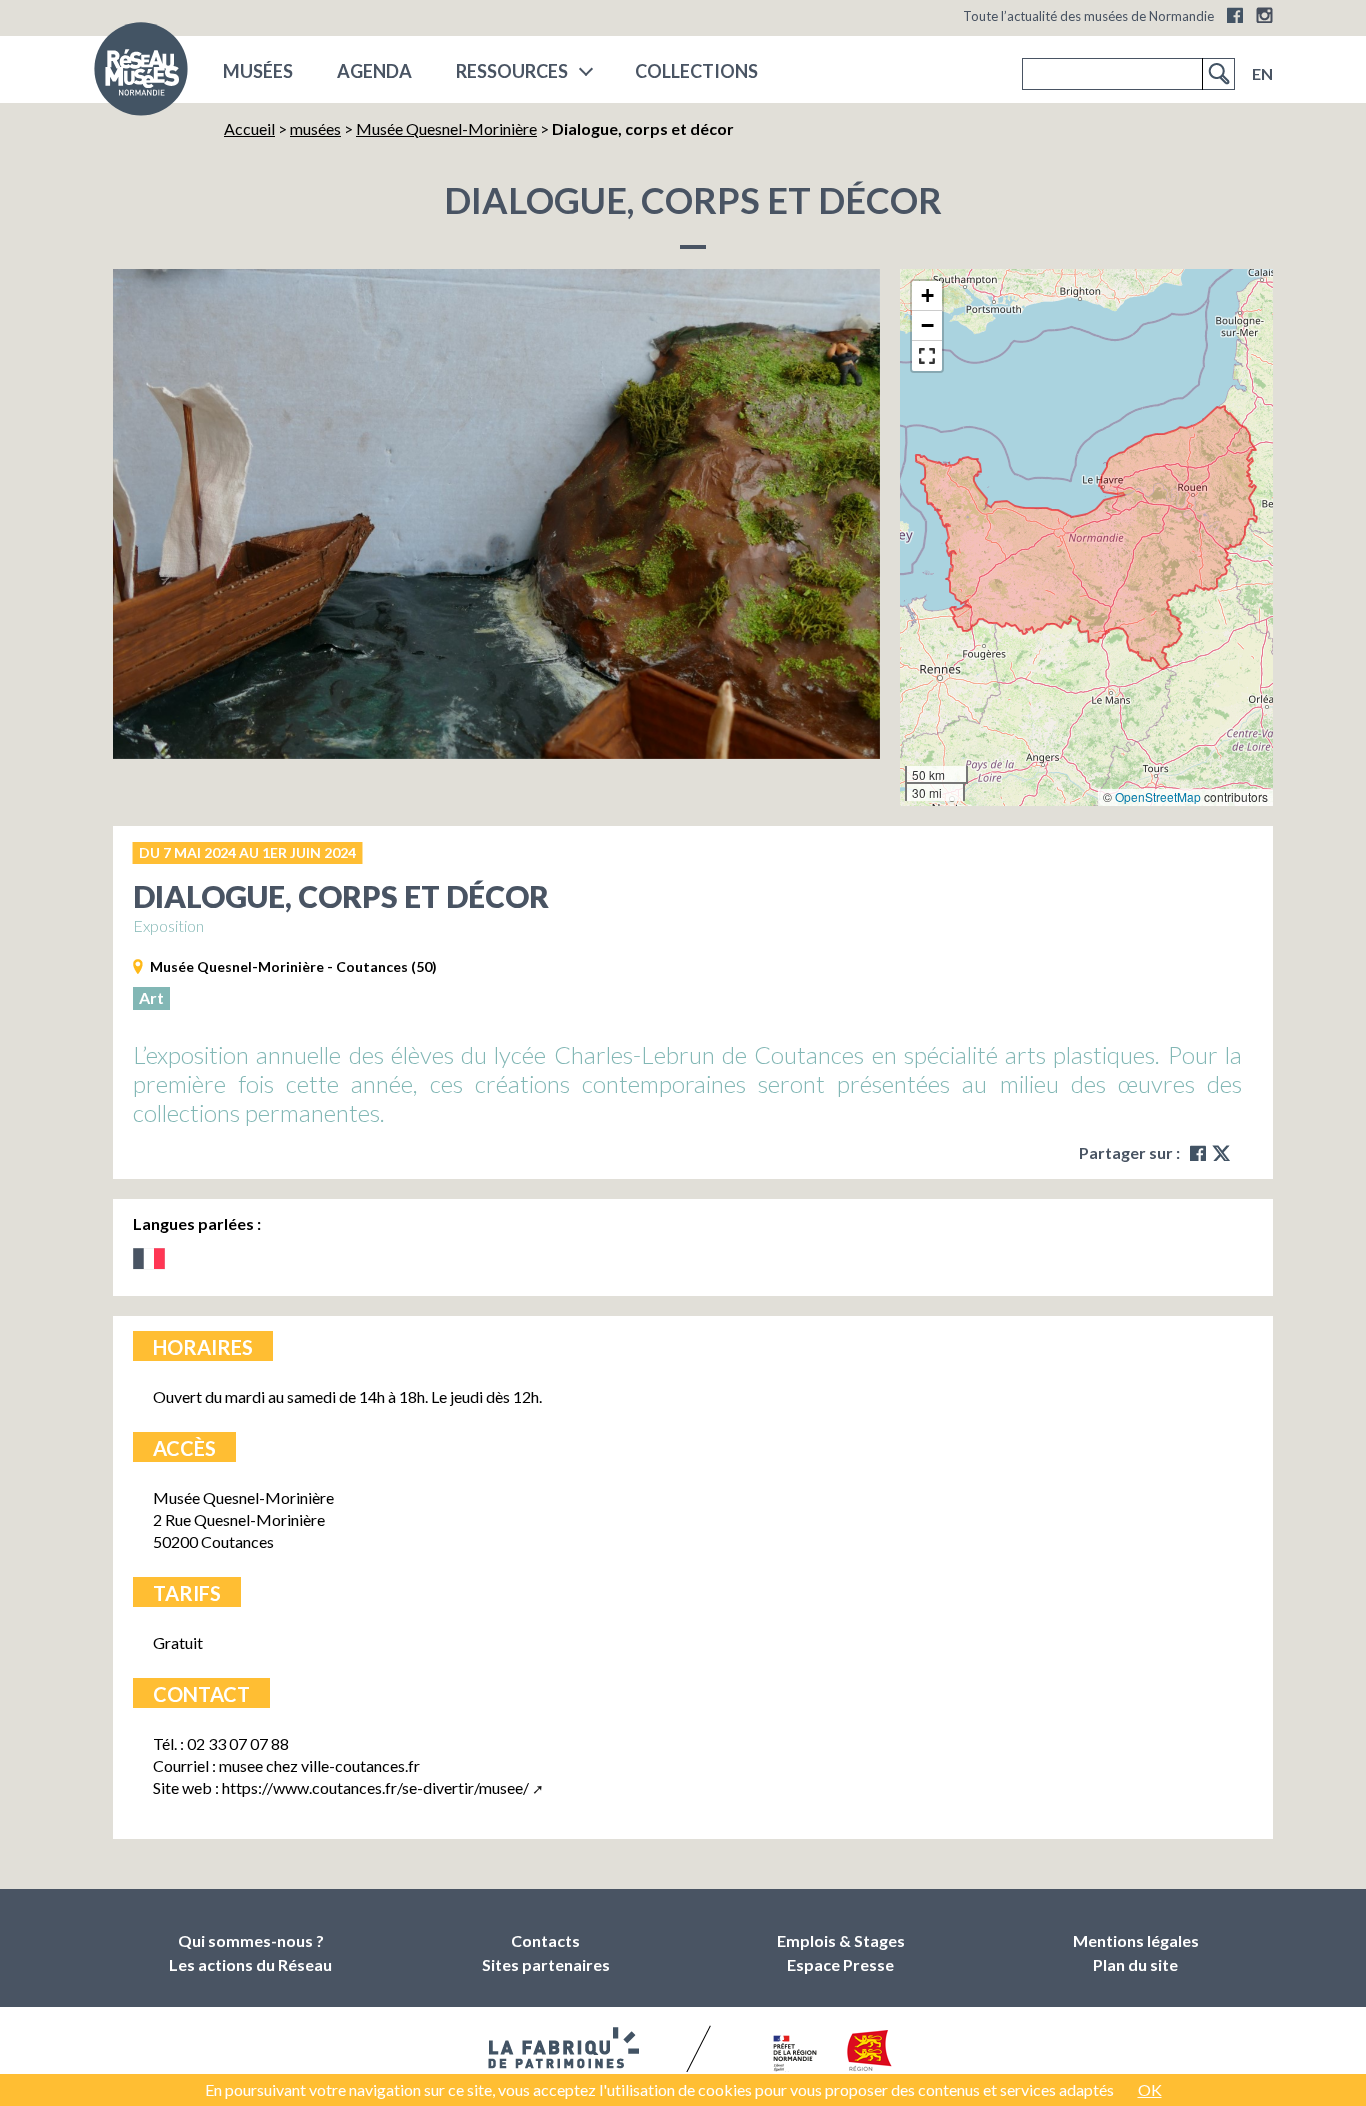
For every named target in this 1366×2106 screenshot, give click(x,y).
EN (1262, 73)
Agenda (374, 71)
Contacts (545, 1940)
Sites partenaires (546, 1964)
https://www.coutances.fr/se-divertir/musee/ (375, 1787)
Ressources (512, 71)
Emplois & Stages (841, 1940)
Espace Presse (840, 1964)
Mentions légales (1136, 1940)
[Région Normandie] (869, 2054)
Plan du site (1135, 1964)
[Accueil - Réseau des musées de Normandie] (141, 75)
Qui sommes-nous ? (251, 1940)
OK (1150, 2089)
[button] (927, 296)
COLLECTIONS (696, 71)
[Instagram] (1264, 15)
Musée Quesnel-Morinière (446, 128)
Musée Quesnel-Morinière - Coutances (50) (293, 966)
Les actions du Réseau (250, 1964)
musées (258, 71)
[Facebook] (1235, 15)
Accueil (249, 128)
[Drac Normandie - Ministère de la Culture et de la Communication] (792, 2055)
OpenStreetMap (1158, 796)
